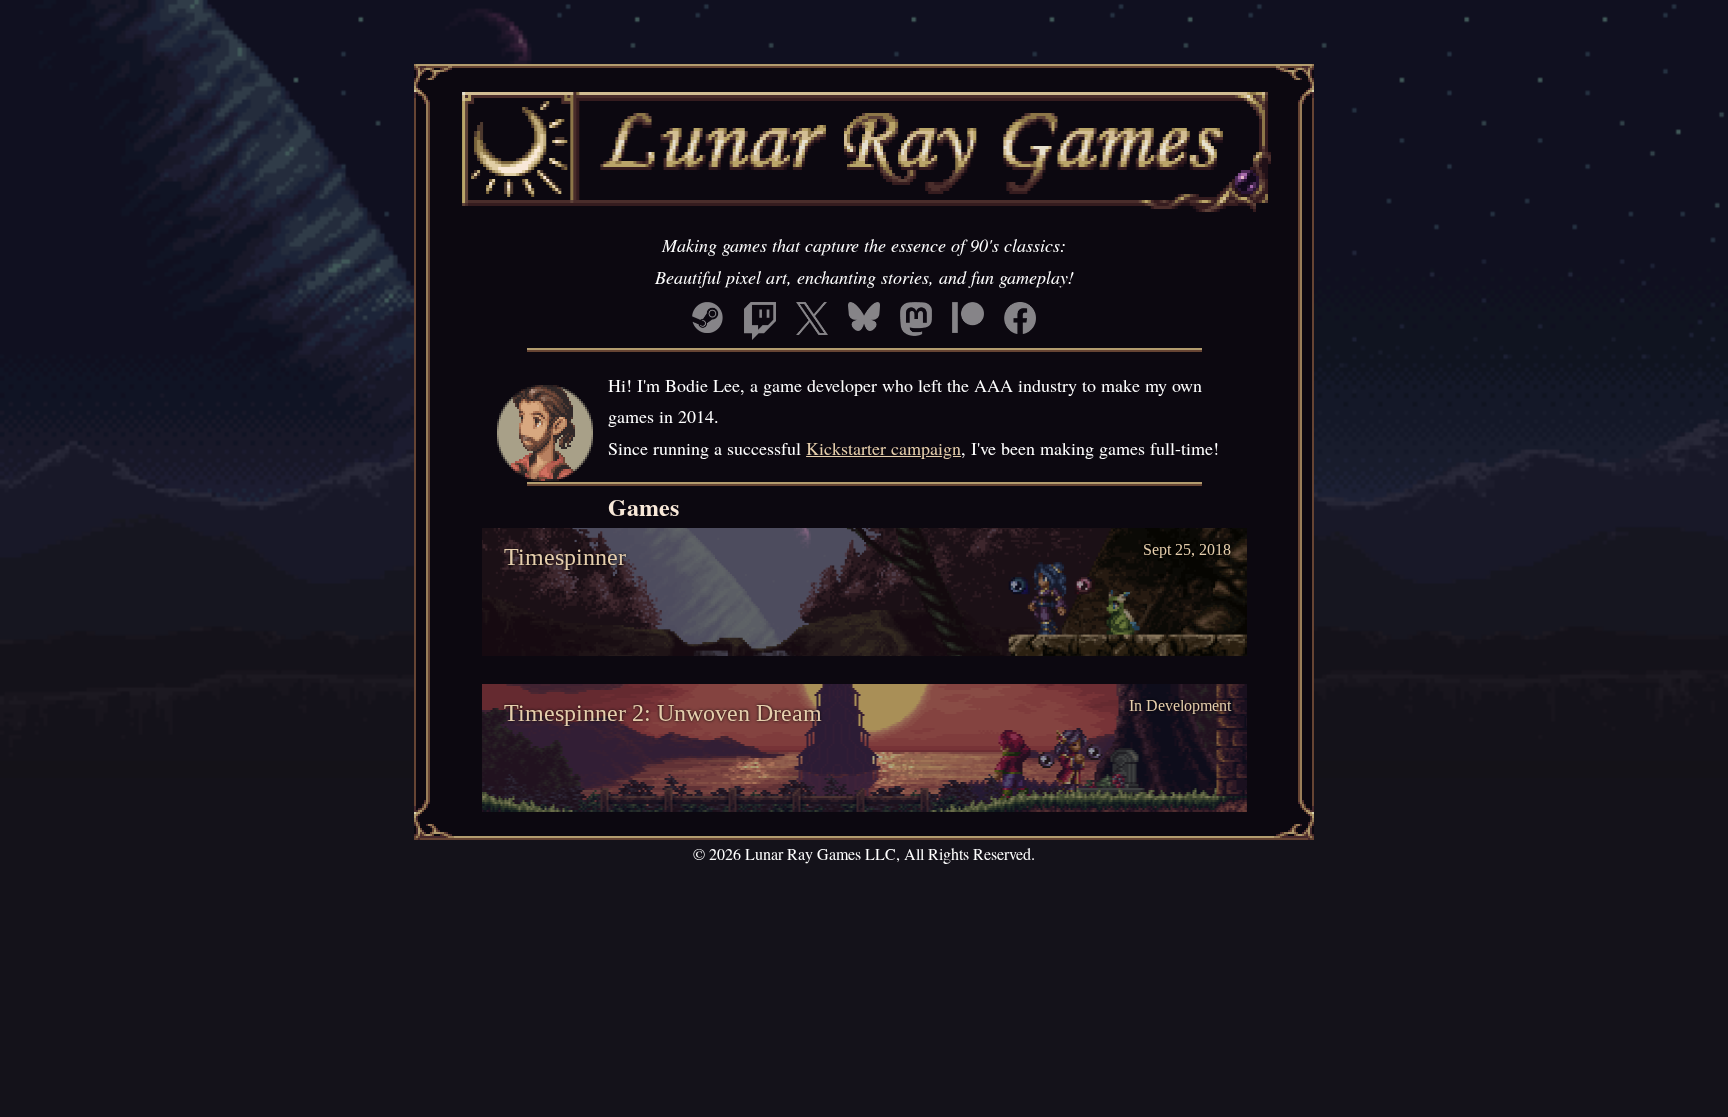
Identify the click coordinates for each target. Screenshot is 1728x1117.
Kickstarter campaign (883, 448)
